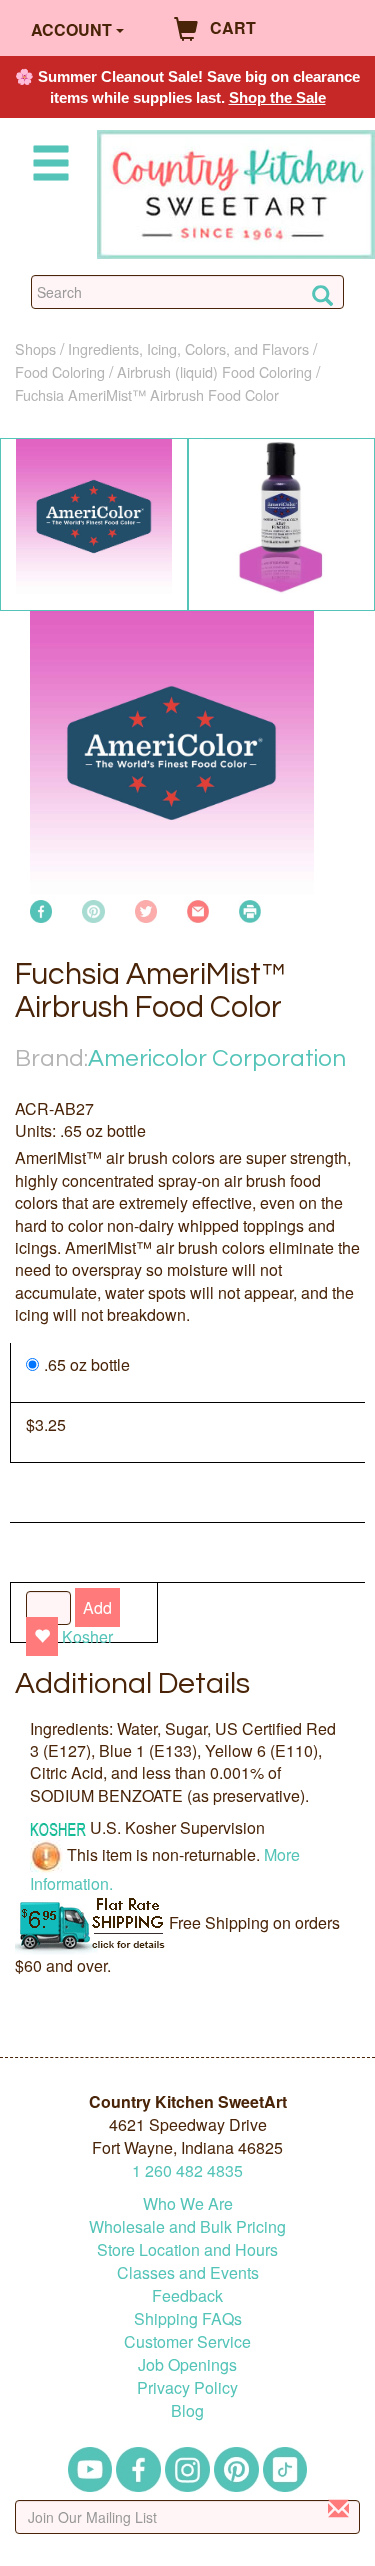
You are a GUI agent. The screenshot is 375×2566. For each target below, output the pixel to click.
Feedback (187, 2295)
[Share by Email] (198, 909)
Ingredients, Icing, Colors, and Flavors (188, 348)
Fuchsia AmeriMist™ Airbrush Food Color (147, 394)
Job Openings (187, 2364)
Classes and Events (188, 2272)
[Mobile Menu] (47, 166)
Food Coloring (60, 371)
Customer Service (187, 2341)
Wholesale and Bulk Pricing (187, 2226)
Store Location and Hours (187, 2249)
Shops (35, 348)
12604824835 (187, 2170)
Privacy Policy (187, 2387)
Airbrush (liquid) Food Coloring (214, 371)
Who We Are (188, 2203)
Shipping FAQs (188, 2318)
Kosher (87, 1636)
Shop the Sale (277, 97)
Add (97, 1607)
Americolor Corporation (217, 1058)
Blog (187, 2410)
